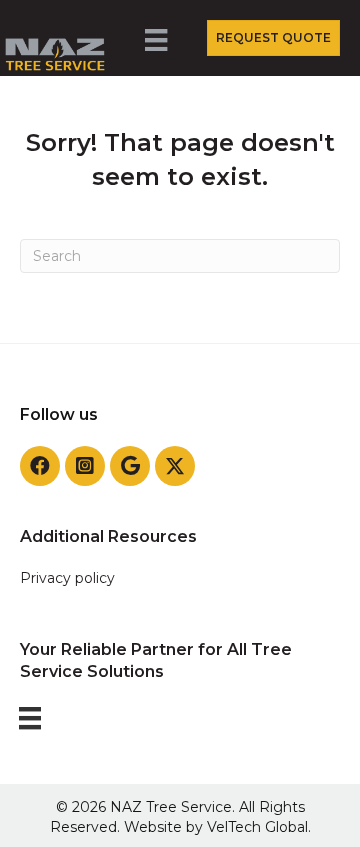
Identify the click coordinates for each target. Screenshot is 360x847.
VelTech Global (257, 827)
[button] (40, 466)
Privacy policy (67, 578)
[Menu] (158, 47)
